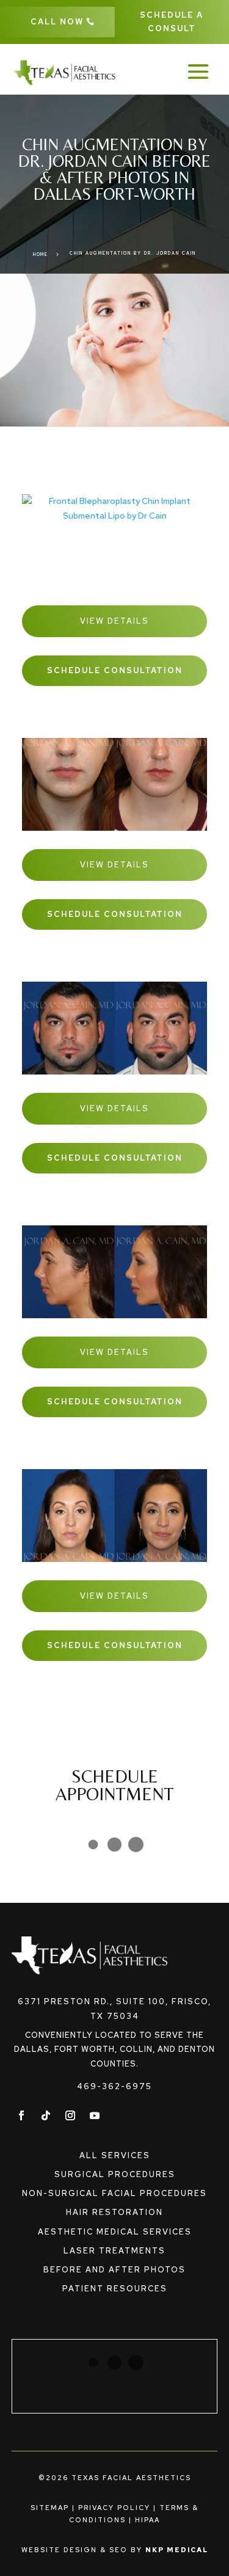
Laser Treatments (114, 2251)
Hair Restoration (114, 2212)
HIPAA (147, 2520)
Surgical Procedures (115, 2174)
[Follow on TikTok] (46, 2115)
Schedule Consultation (115, 670)
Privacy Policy (114, 2508)
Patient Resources (115, 2289)
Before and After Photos (114, 2270)
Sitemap (50, 2508)
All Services (115, 2155)
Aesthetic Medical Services (115, 2232)
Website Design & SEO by (115, 2550)
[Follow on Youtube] (95, 2115)
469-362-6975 (114, 2086)
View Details (114, 621)
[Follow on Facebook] (21, 2115)
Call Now (57, 22)
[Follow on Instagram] (70, 2115)
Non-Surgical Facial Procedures (114, 2193)
